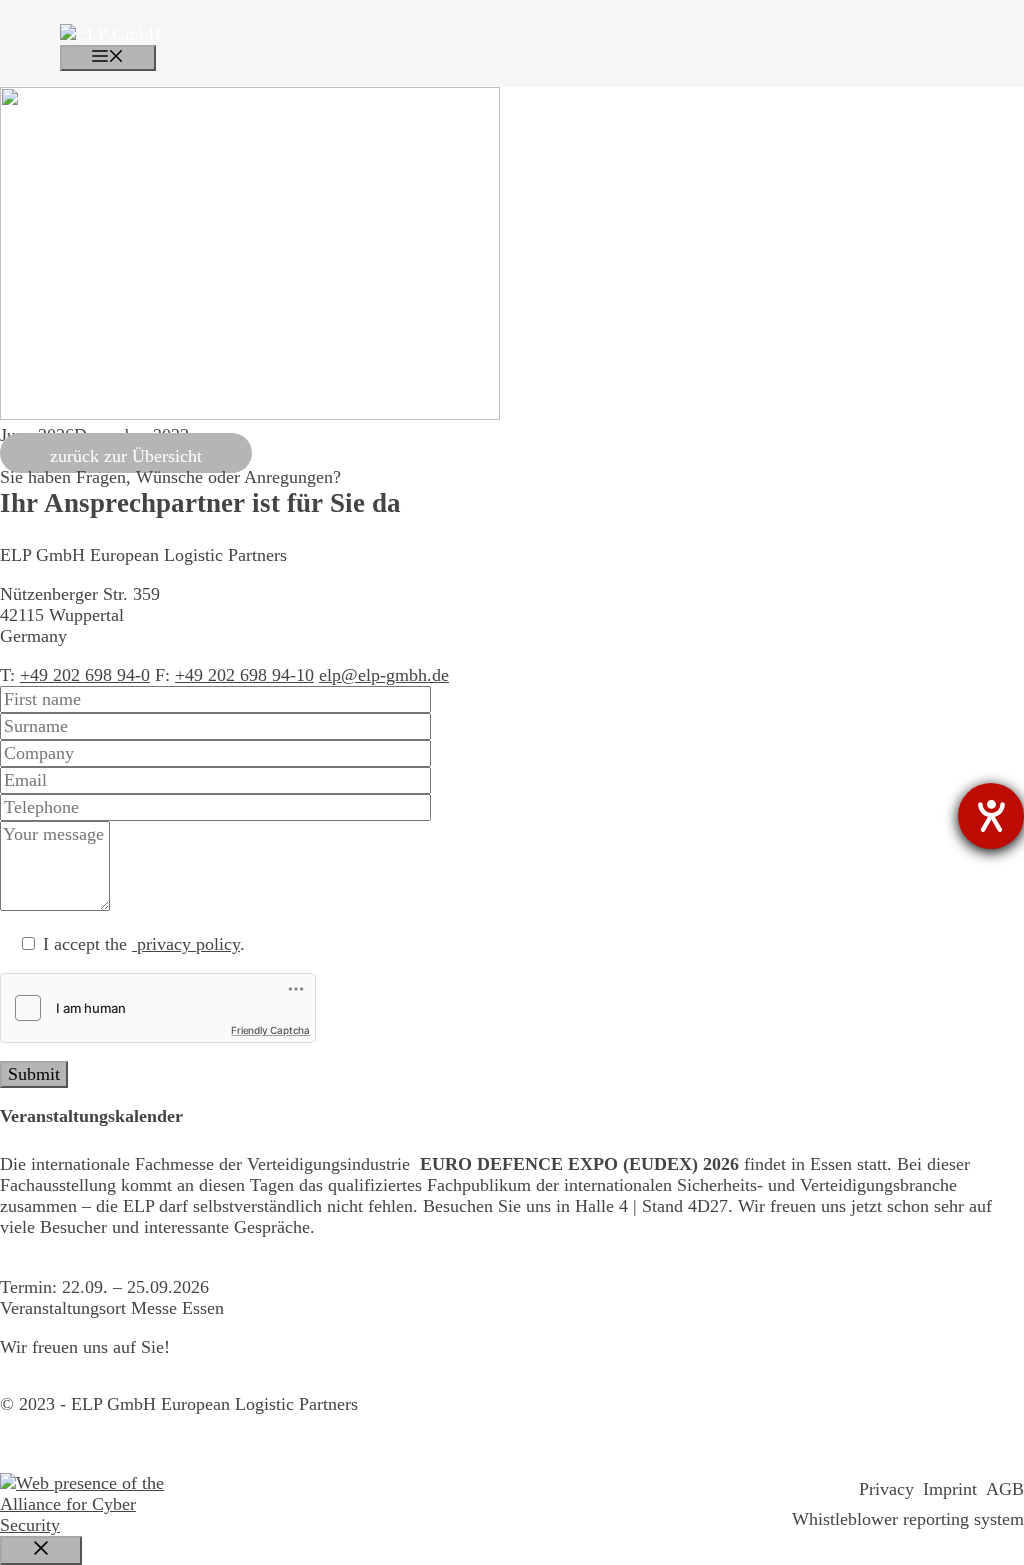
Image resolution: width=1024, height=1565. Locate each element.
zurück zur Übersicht (126, 456)
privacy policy (186, 944)
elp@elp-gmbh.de (384, 675)
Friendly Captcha (270, 1030)
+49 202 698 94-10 (244, 675)
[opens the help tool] (991, 816)
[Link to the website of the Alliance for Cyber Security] (86, 1504)
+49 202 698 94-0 (85, 675)
